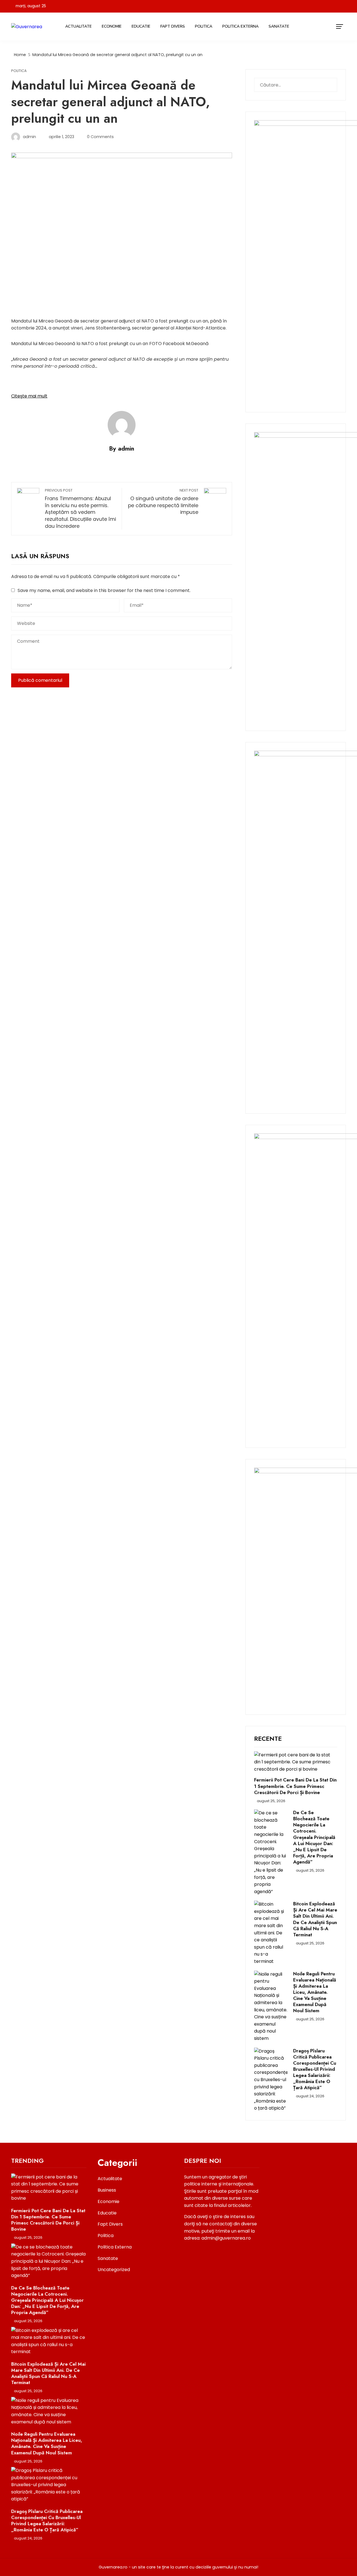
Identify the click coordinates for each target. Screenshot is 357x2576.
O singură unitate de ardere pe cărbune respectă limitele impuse (163, 502)
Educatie (141, 26)
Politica (204, 26)
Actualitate (79, 26)
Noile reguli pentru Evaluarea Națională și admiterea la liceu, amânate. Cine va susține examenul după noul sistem (315, 1992)
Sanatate (279, 26)
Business (107, 2190)
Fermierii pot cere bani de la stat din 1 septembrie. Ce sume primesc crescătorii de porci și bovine (295, 1786)
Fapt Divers (173, 26)
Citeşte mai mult (29, 396)
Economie (112, 26)
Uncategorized (114, 2270)
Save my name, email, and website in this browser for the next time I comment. (104, 590)
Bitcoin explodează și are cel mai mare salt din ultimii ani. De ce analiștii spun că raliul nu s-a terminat (315, 1919)
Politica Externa (240, 26)
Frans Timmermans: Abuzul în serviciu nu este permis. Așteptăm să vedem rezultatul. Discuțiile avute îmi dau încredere (80, 509)
